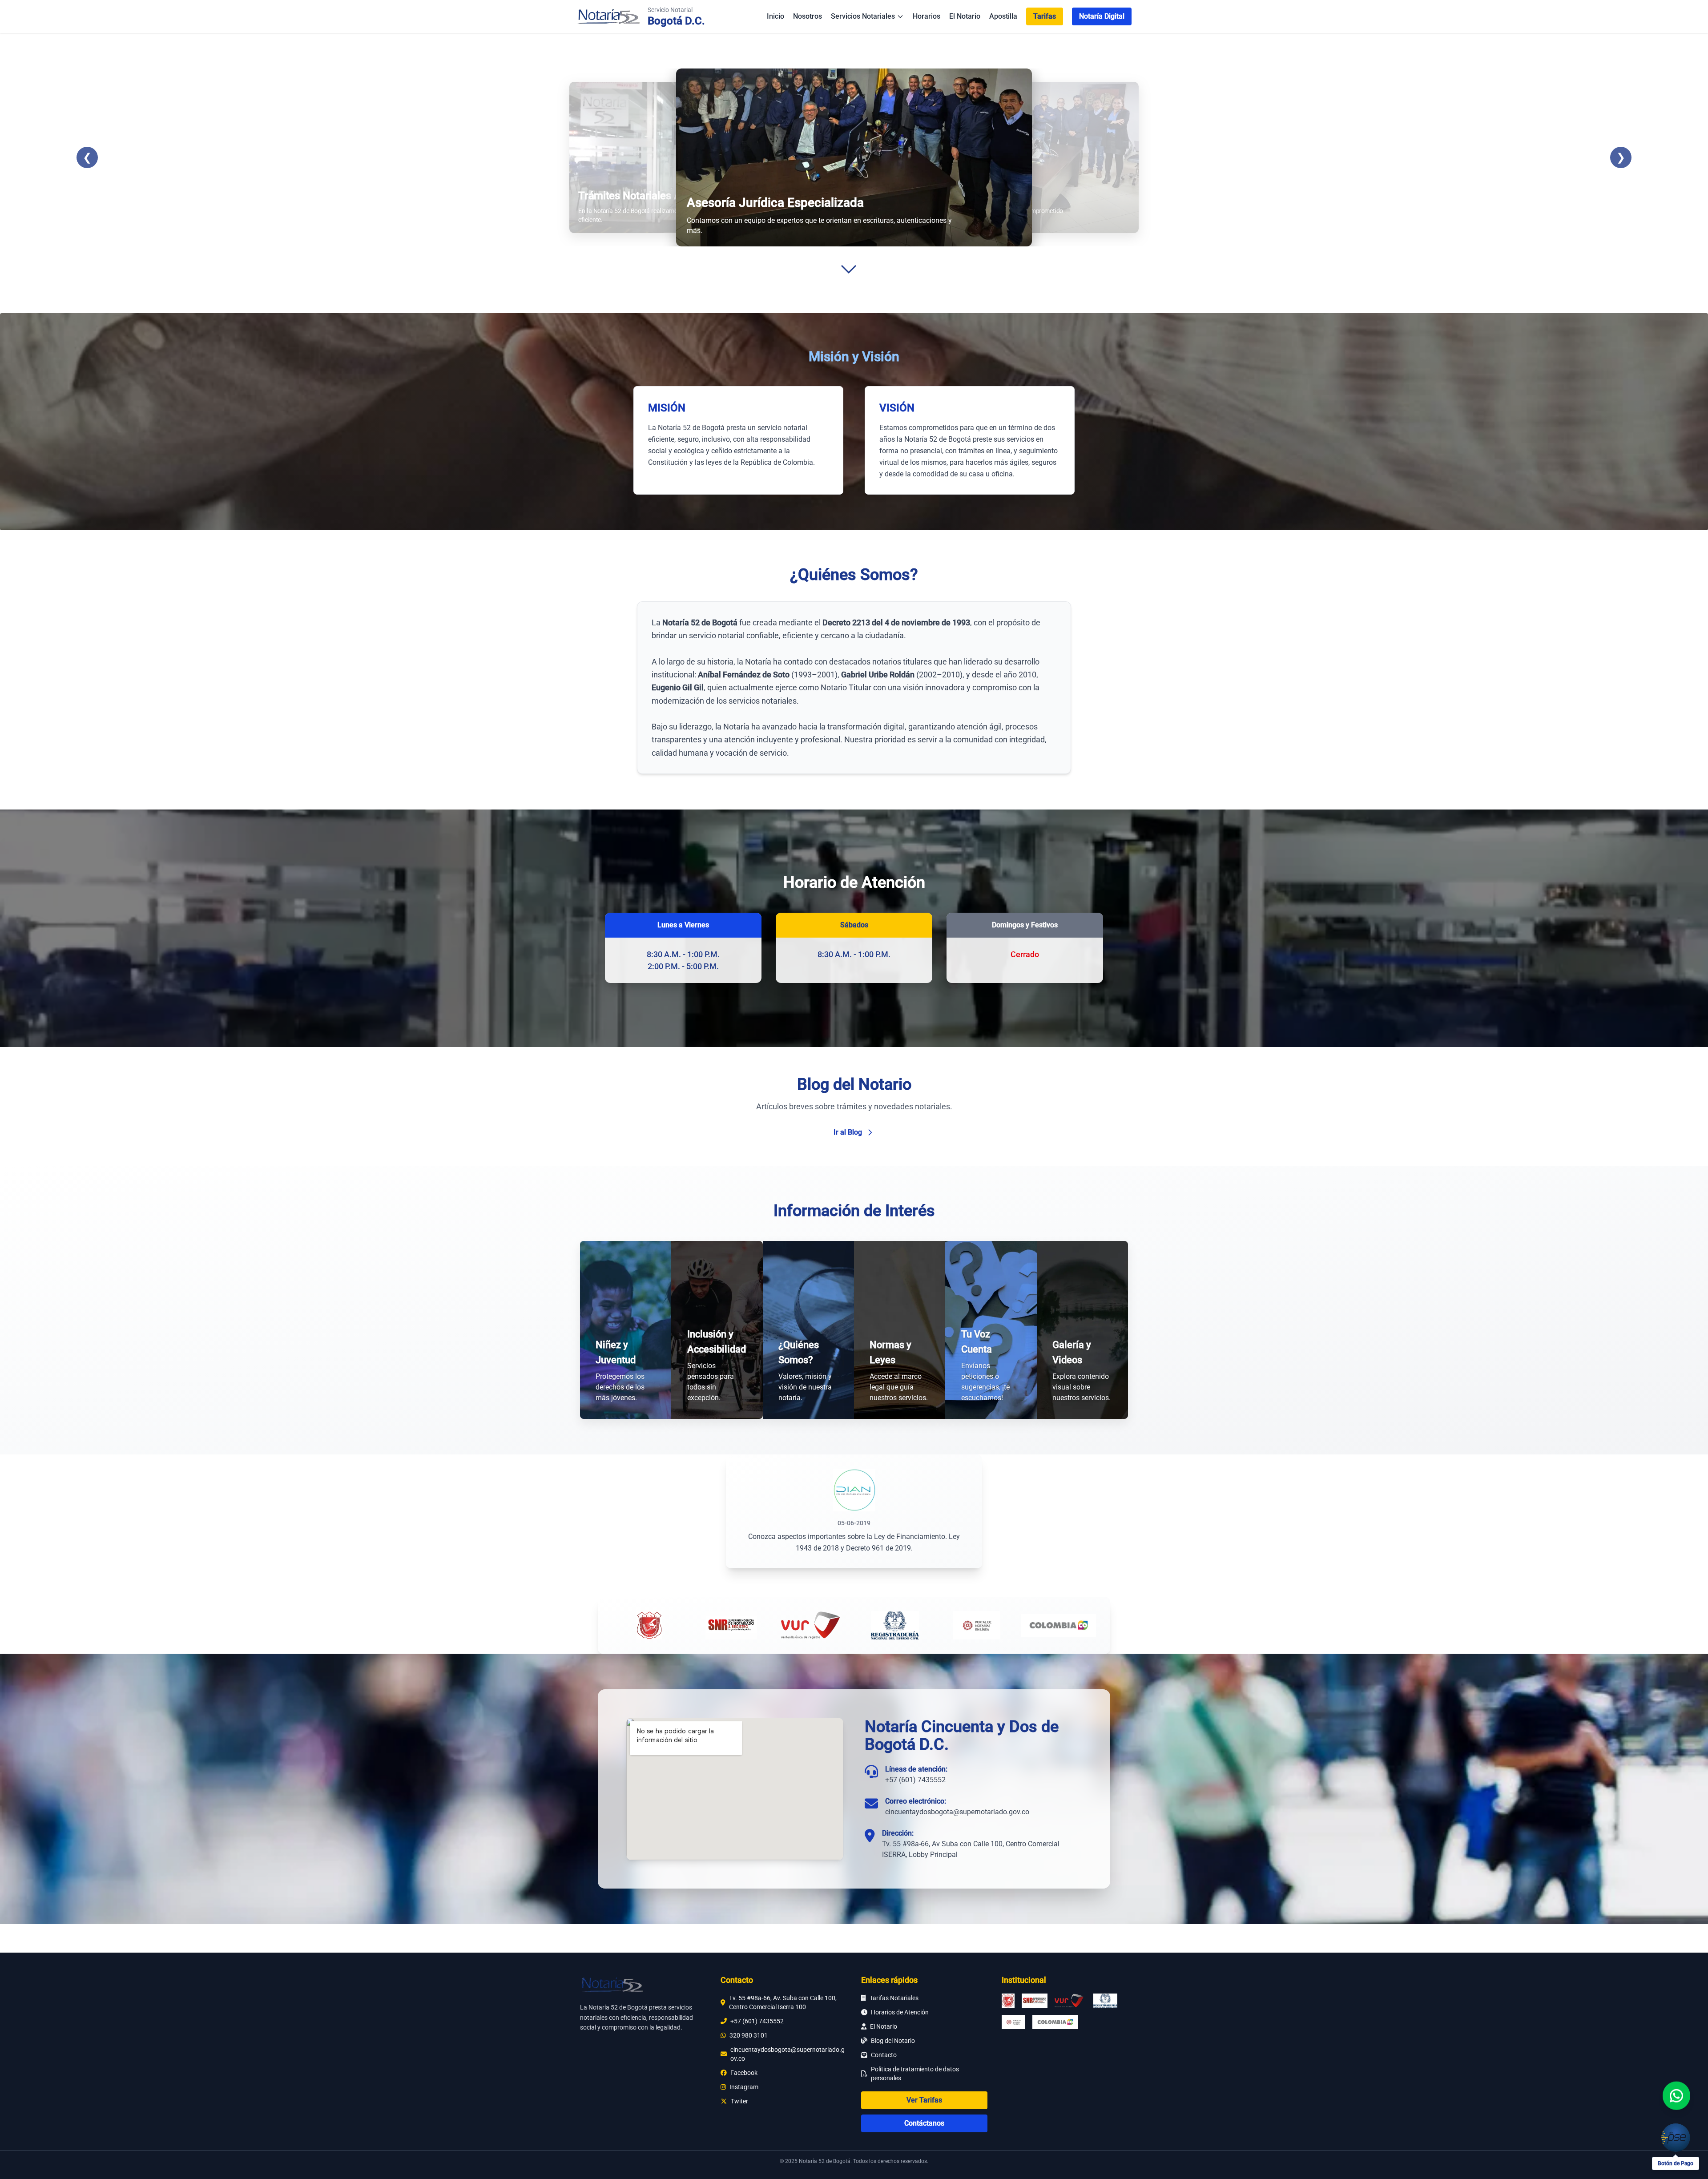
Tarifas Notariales (894, 1998)
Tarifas (1045, 16)
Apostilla (1003, 16)
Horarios (927, 16)
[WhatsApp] (1676, 2095)
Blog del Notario (893, 2041)
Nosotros (808, 16)
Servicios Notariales (863, 16)
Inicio (775, 16)
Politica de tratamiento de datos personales (915, 2074)
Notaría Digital (1102, 16)
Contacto (884, 2055)
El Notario (965, 16)
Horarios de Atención (900, 2012)
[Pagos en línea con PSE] (1676, 2138)
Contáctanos (924, 2123)
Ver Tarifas (924, 2100)
